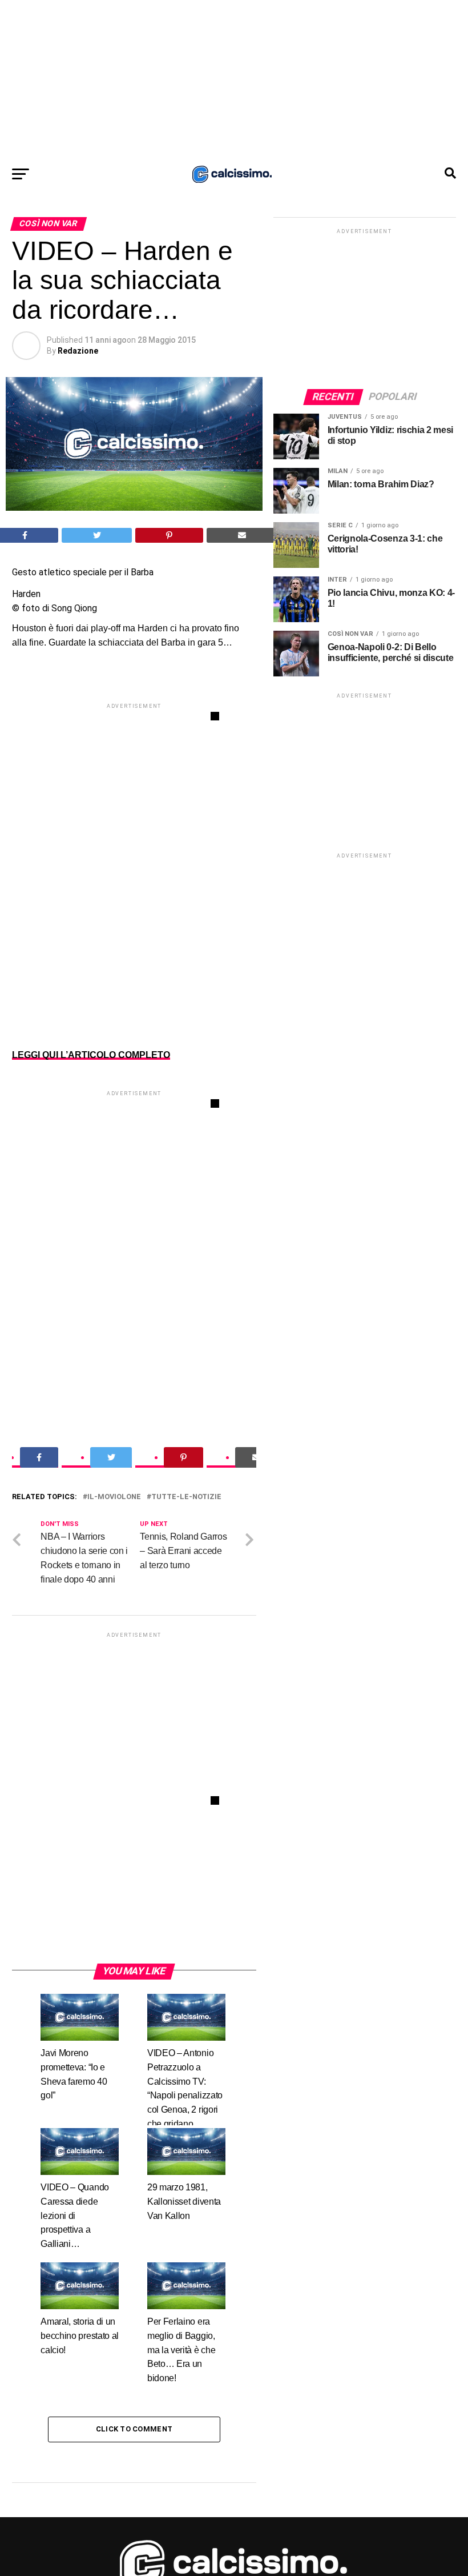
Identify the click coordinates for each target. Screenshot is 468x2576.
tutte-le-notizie (186, 1497)
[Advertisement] (234, 80)
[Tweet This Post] (97, 535)
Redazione (78, 351)
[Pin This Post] (170, 535)
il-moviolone (114, 1497)
